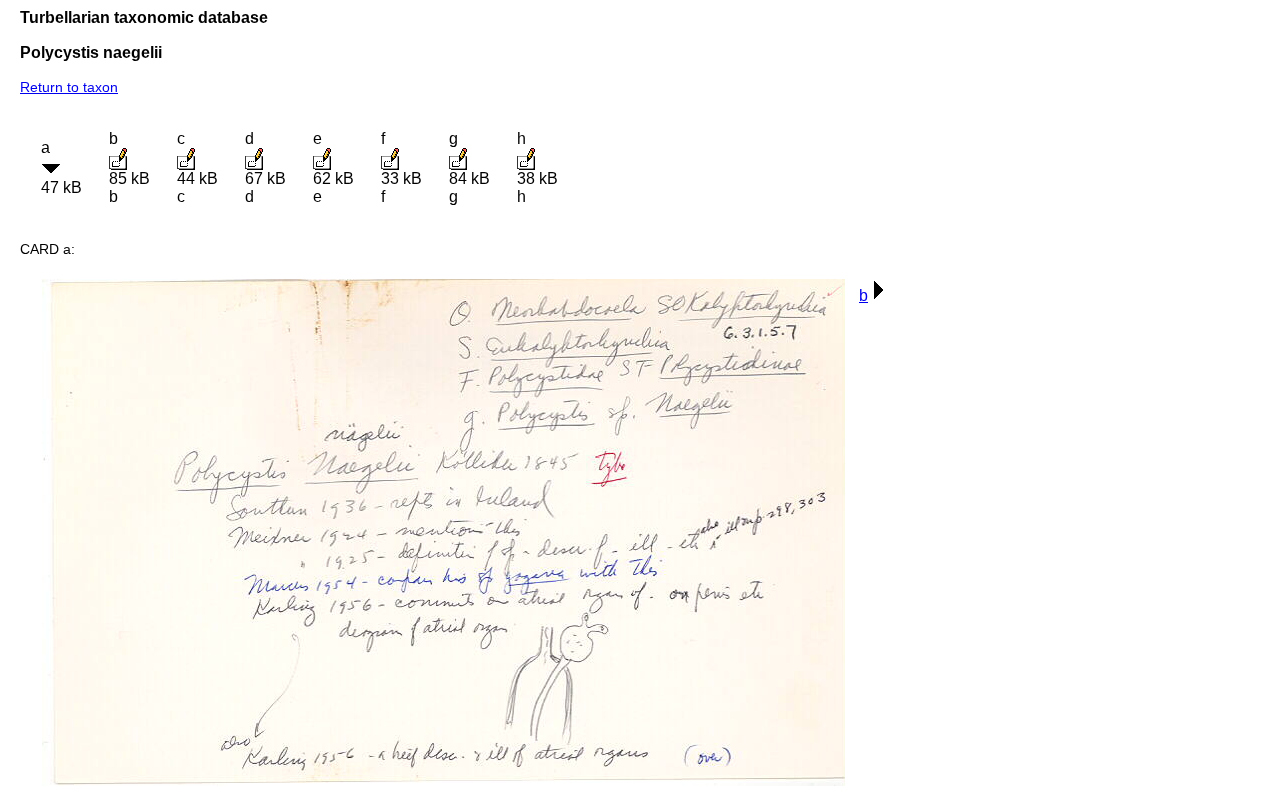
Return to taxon (69, 87)
